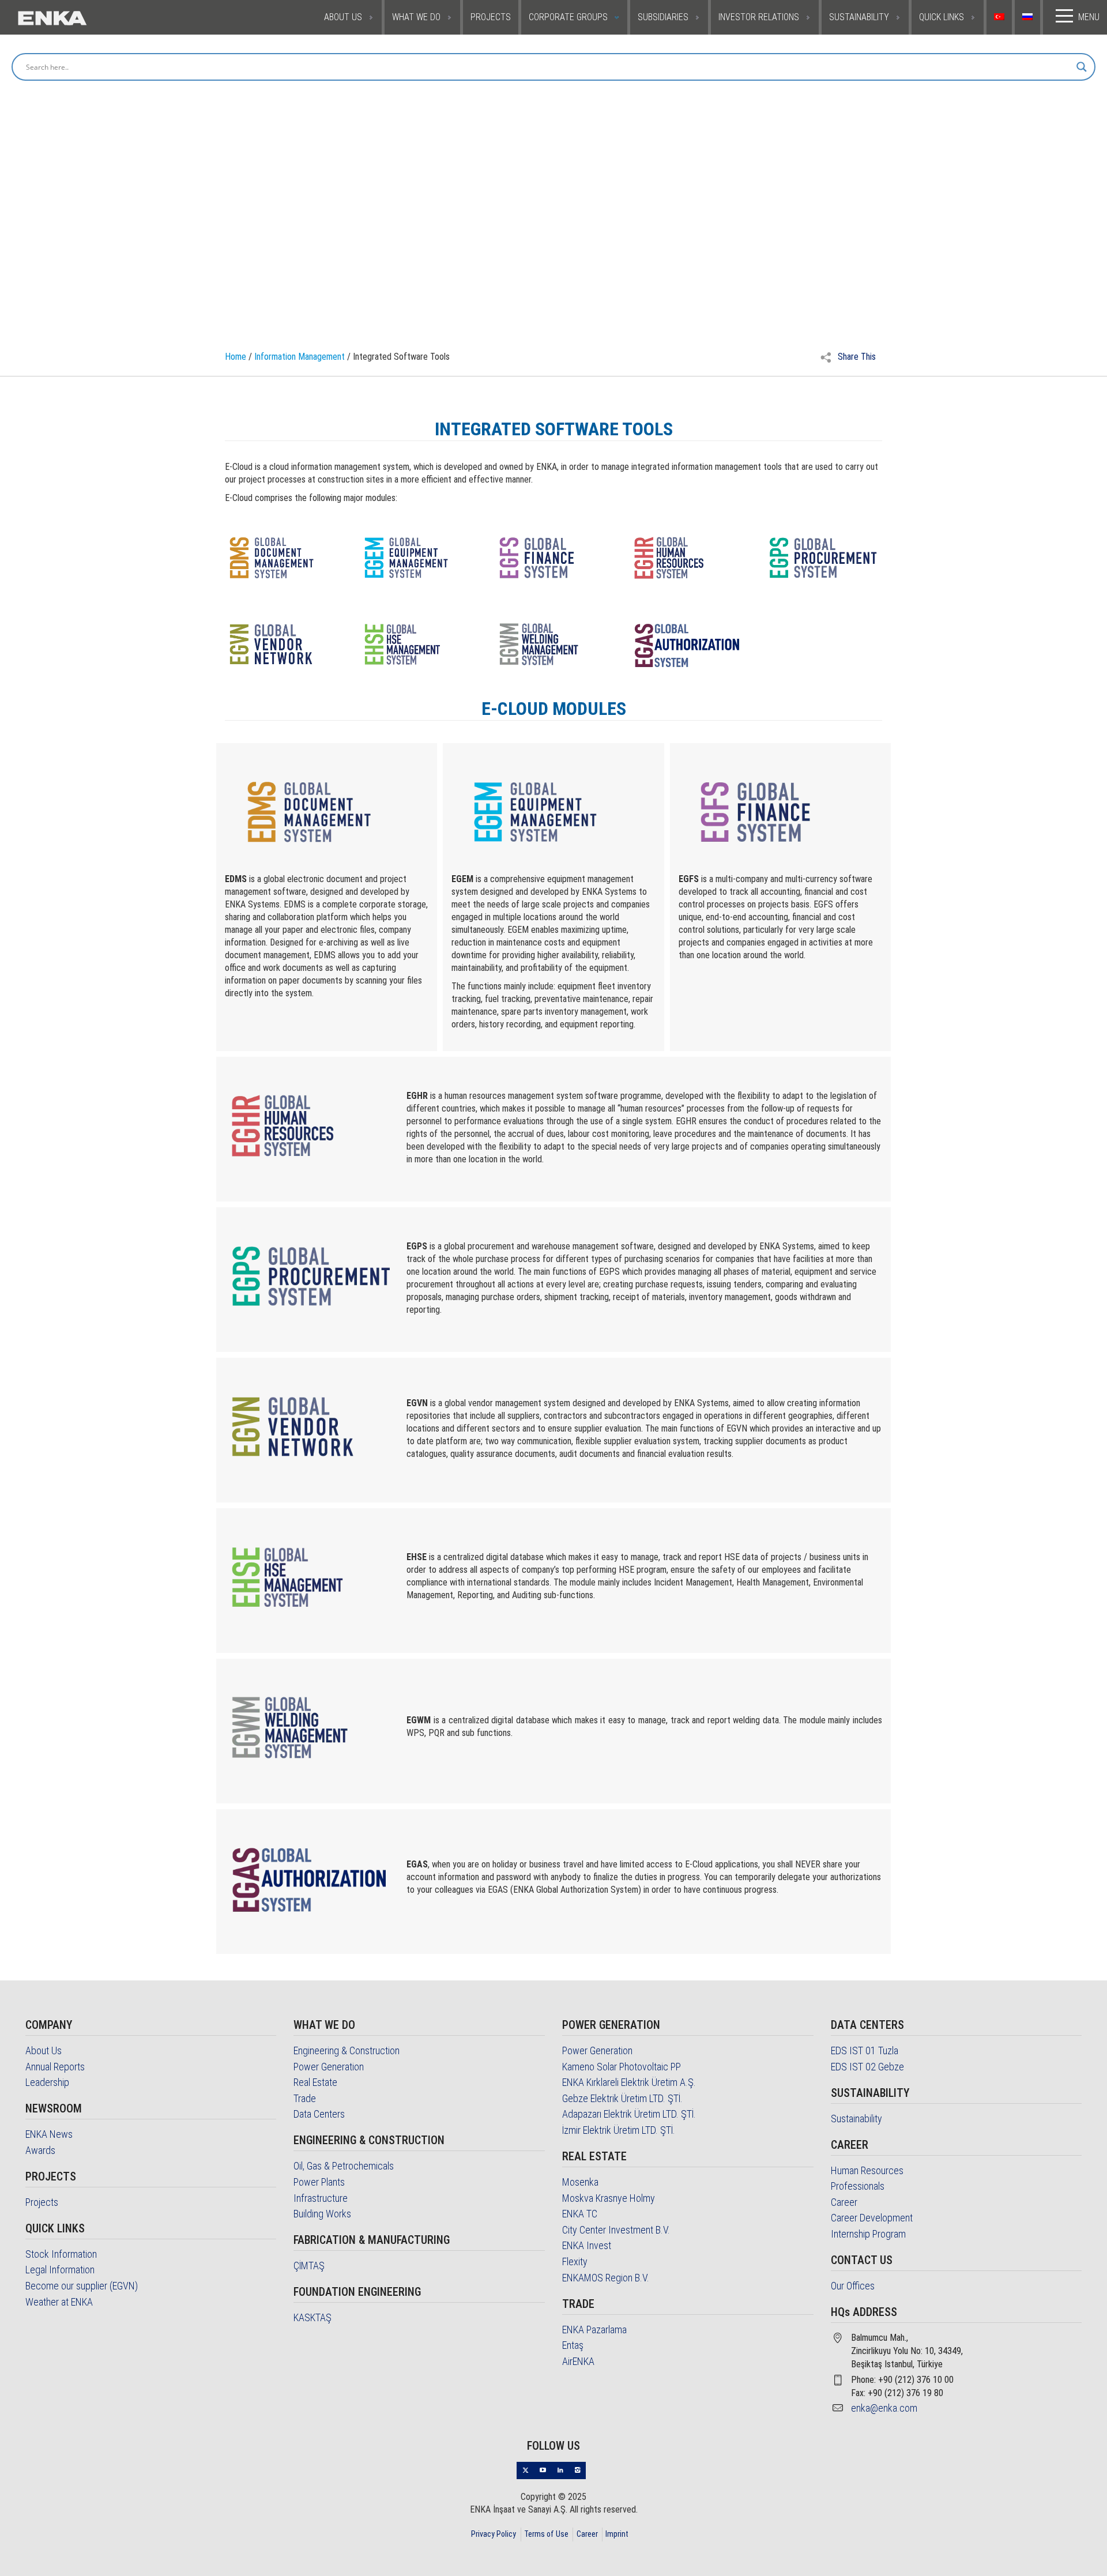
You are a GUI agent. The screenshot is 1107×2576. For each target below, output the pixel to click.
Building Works (322, 2214)
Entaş (573, 2345)
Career (844, 2202)
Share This (856, 357)
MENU (1089, 17)
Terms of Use (546, 2534)
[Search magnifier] (1082, 67)
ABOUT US (343, 17)
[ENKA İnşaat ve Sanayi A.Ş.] (88, 17)
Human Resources (867, 2170)
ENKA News (49, 2134)
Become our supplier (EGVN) (82, 2286)
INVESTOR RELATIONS (759, 17)
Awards (40, 2150)
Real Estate (315, 2082)
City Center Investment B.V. (616, 2230)
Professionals (858, 2186)
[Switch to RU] (1029, 17)
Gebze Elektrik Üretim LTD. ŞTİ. (622, 2098)
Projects (42, 2202)
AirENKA (578, 2361)
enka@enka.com (884, 2408)
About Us (44, 2050)
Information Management (300, 357)
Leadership (47, 2082)
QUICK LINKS (942, 17)
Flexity (575, 2261)
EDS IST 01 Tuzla (865, 2050)
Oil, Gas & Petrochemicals (344, 2166)
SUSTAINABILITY (859, 17)
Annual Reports (55, 2067)
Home (236, 357)
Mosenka (580, 2182)
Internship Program (868, 2234)
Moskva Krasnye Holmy (609, 2198)
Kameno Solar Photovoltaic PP (622, 2067)
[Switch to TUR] (1001, 17)
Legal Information (60, 2270)
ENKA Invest (587, 2245)
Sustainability (856, 2119)
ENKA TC (580, 2214)
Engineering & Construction (347, 2050)
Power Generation (329, 2067)
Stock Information (61, 2254)
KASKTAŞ (312, 2317)
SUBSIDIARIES (663, 17)
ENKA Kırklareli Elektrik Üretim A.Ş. (629, 2082)
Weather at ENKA (59, 2302)
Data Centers (319, 2114)
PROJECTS (491, 17)
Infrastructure (321, 2198)
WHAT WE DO (416, 17)
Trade (305, 2098)
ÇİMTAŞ (309, 2266)
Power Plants (319, 2182)
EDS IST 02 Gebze (867, 2067)
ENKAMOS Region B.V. (606, 2278)
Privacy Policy (494, 2534)
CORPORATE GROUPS (568, 17)
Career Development (872, 2218)
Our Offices (853, 2286)
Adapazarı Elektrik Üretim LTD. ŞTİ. (629, 2114)
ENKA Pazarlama (594, 2330)
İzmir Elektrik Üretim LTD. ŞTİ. (619, 2130)
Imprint (617, 2534)
